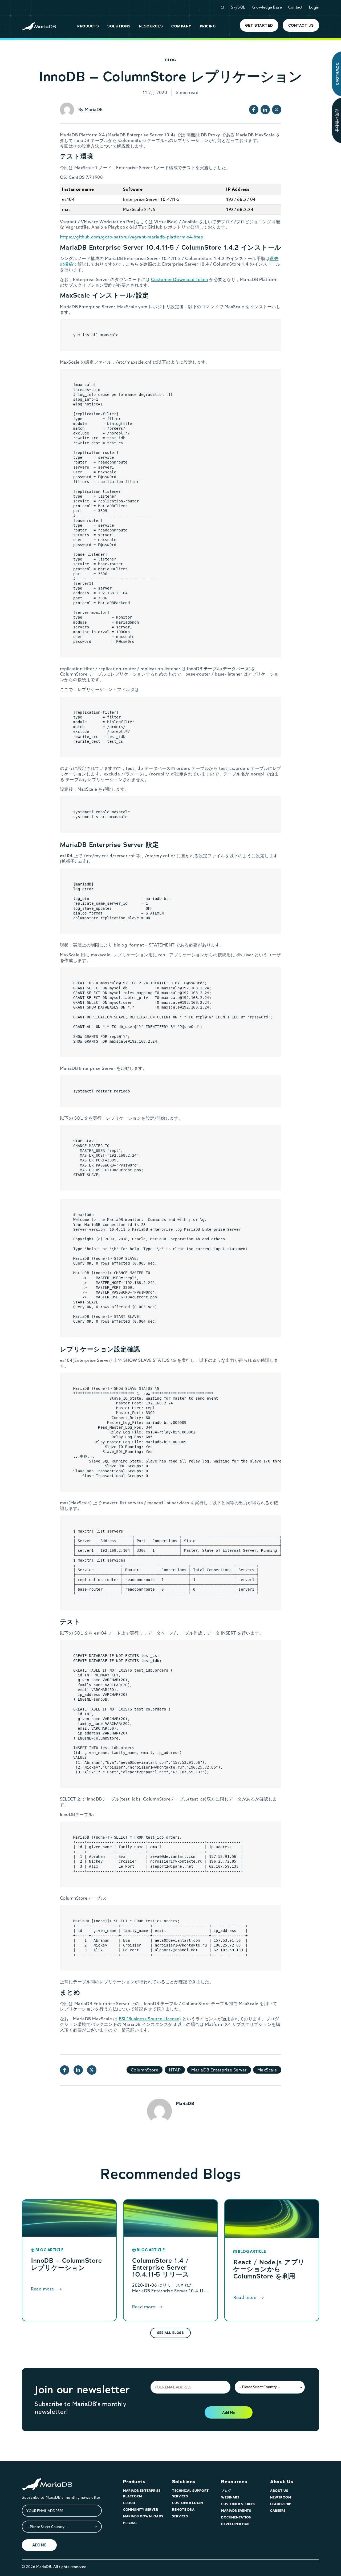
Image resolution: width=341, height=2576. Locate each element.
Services (180, 2516)
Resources (234, 2482)
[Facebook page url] (254, 110)
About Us (282, 2482)
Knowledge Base (267, 7)
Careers (278, 2511)
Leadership (281, 2504)
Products (134, 2482)
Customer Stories (238, 2504)
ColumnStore (145, 2070)
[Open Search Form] (222, 8)
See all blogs (171, 2333)
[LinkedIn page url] (265, 110)
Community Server (141, 2510)
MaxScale (267, 2070)
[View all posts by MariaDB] (67, 110)
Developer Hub (235, 2524)
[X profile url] (277, 110)
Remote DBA (183, 2510)
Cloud (129, 2503)
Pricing (130, 2523)
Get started (259, 25)
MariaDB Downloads (143, 2516)
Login (314, 7)
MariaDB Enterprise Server (219, 2070)
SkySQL (238, 7)
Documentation (236, 2517)
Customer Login (187, 2503)
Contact (295, 7)
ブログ (226, 2491)
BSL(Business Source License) (150, 2019)
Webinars (230, 2497)
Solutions (184, 2482)
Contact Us (301, 25)
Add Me (228, 2412)
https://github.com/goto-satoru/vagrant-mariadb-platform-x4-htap (132, 237)
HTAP (175, 2070)
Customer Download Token (180, 279)
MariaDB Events (236, 2511)
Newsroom (281, 2497)
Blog (170, 60)
